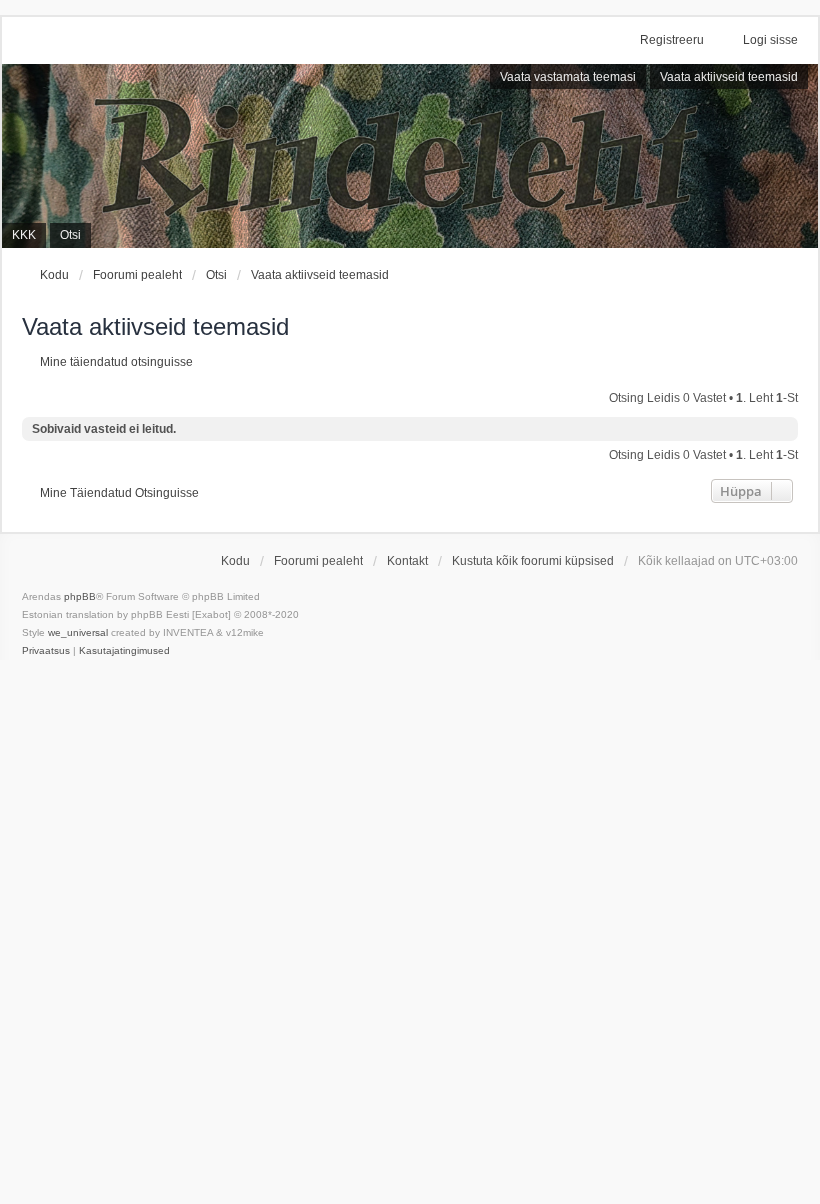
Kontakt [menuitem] (407, 561)
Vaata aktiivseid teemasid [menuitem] (729, 77)
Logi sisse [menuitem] (770, 40)
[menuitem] (46, 651)
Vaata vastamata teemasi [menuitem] (568, 77)
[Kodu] (410, 156)
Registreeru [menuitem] (672, 40)
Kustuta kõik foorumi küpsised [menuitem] (533, 561)
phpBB (80, 596)
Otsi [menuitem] (70, 235)
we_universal (78, 632)
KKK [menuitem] (24, 235)
